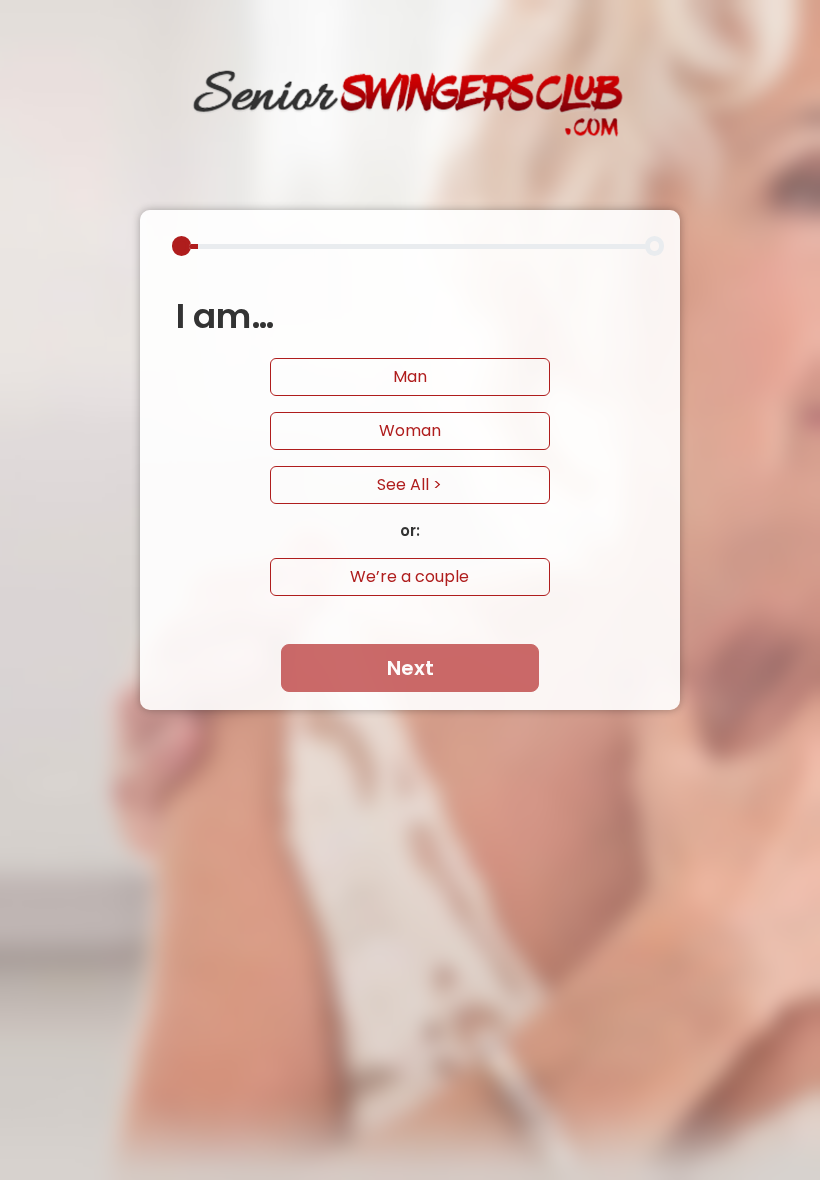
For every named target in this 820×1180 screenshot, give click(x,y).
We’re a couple (409, 576)
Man (410, 376)
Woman (410, 430)
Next (410, 668)
